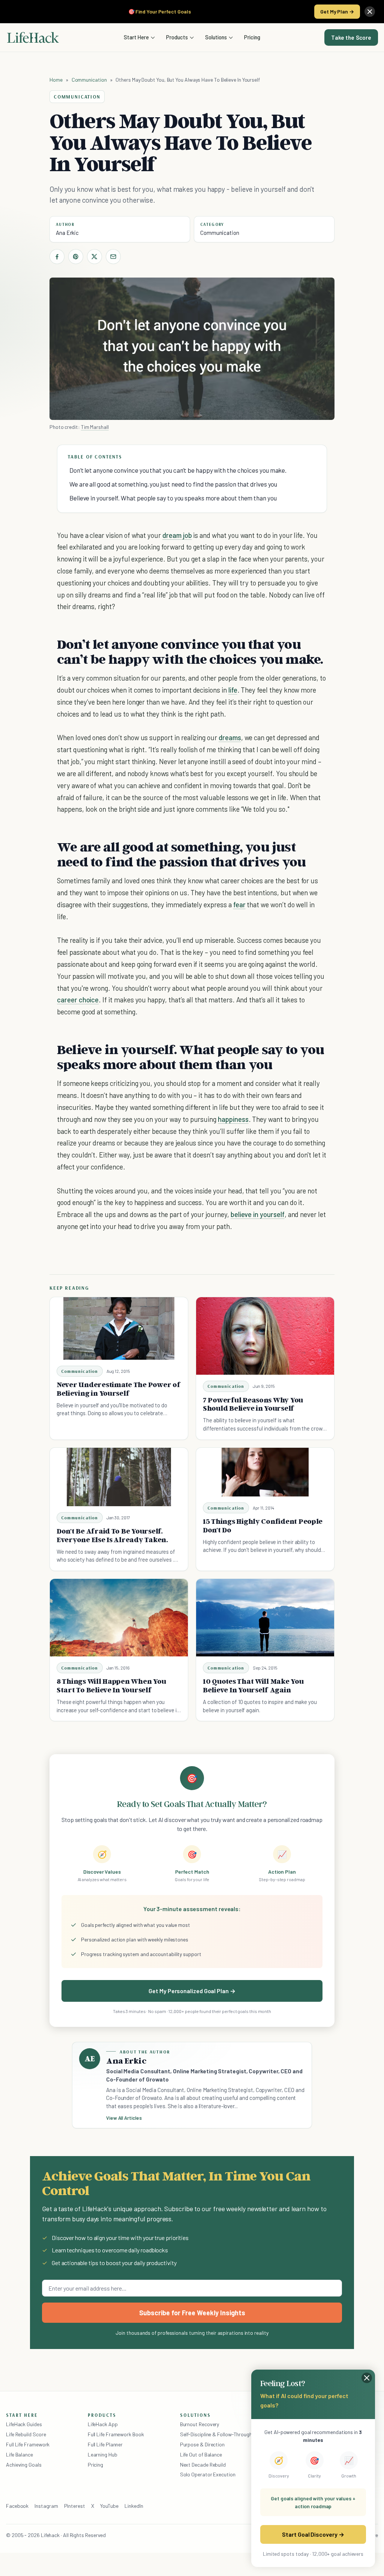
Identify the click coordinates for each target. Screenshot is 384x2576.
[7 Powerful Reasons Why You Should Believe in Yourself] (265, 1336)
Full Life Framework (28, 2444)
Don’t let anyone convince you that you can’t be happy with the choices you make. (178, 470)
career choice (78, 1000)
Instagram (46, 2506)
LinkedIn (134, 2506)
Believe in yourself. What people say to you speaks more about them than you (173, 498)
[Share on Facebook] (57, 257)
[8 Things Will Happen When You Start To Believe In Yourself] (119, 1618)
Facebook (17, 2506)
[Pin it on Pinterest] (76, 257)
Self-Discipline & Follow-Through (216, 2434)
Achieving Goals (24, 2465)
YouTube (109, 2506)
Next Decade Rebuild (203, 2465)
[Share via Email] (113, 257)
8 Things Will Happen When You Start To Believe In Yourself (111, 1685)
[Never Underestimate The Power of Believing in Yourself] (119, 1328)
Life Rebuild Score (26, 2434)
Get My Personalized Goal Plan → (192, 1991)
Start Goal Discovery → (313, 2534)
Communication (89, 80)
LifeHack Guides (24, 2424)
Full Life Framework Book (116, 2434)
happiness (233, 1119)
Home (56, 80)
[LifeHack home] (33, 37)
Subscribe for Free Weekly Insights (192, 2313)
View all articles (124, 2118)
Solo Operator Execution (208, 2474)
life (233, 690)
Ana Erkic (67, 233)
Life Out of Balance (201, 2454)
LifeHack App (103, 2424)
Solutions (216, 37)
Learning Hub (103, 2454)
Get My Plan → (337, 11)
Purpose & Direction (202, 2444)
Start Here (136, 37)
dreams (230, 737)
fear (239, 904)
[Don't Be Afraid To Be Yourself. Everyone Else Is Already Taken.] (119, 1477)
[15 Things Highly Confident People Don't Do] (265, 1472)
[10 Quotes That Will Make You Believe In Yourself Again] (265, 1618)
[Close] (370, 12)
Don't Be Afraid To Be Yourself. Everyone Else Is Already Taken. (112, 1535)
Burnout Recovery (200, 2424)
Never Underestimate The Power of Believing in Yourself (119, 1389)
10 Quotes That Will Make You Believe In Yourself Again (253, 1685)
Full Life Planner (105, 2444)
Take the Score (351, 37)
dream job (177, 535)
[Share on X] (94, 257)
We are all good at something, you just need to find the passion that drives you (173, 484)
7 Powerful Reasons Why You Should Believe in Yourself (253, 1404)
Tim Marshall (95, 427)
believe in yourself (258, 1214)
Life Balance (19, 2454)
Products (177, 37)
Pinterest (75, 2506)
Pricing (252, 37)
